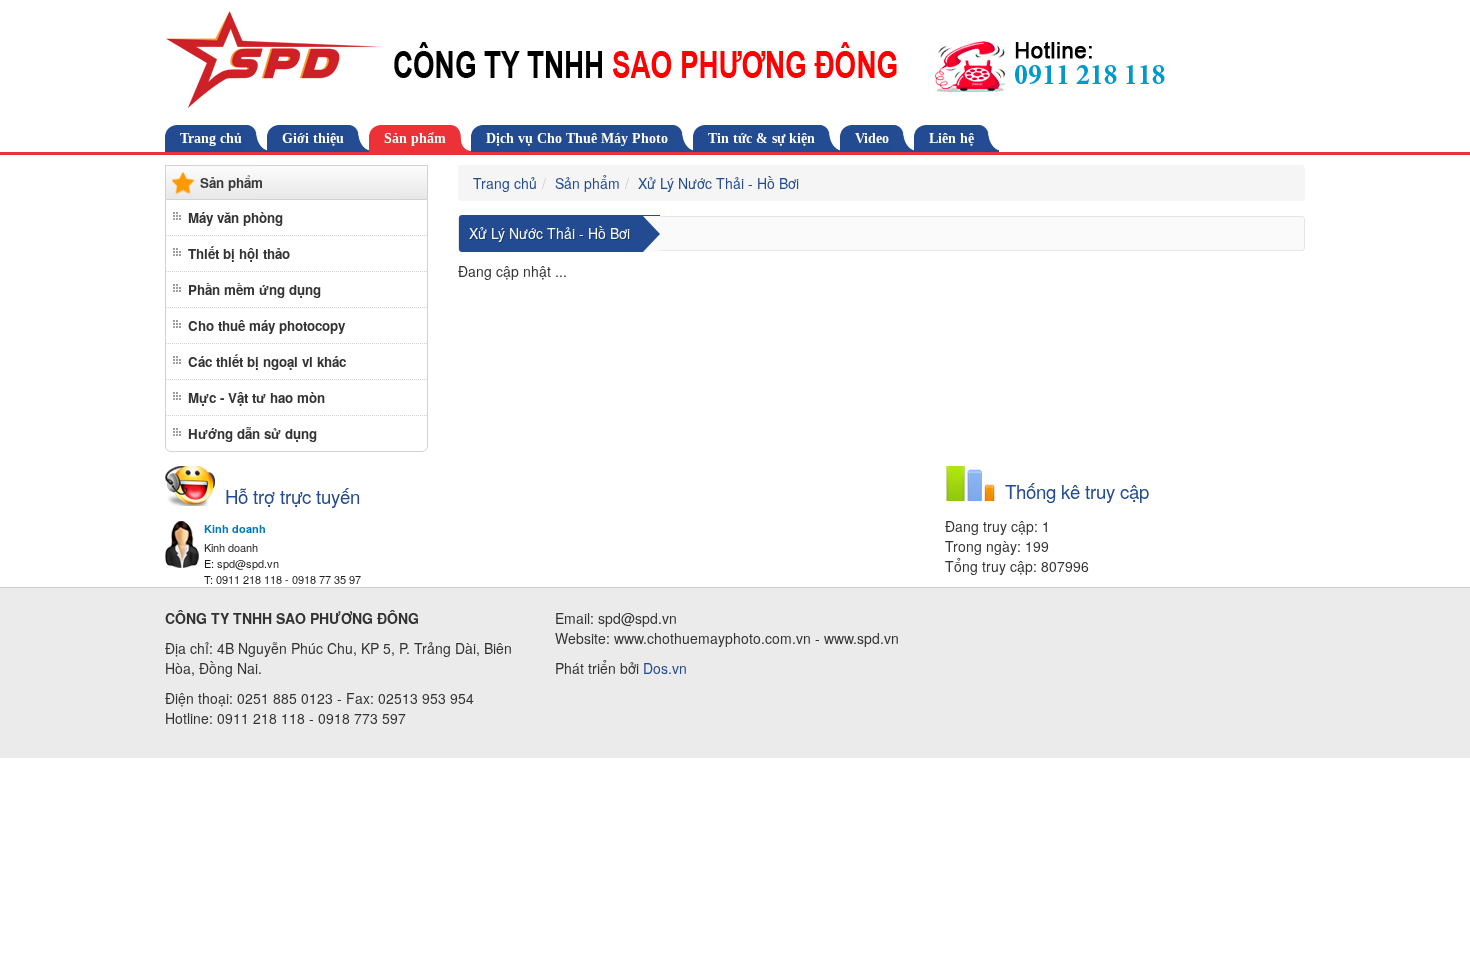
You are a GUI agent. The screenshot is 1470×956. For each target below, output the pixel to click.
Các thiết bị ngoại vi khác (267, 361)
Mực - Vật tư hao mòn (256, 397)
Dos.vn (665, 668)
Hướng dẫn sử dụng (252, 433)
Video (872, 138)
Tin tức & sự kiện (761, 138)
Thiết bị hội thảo (239, 253)
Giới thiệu (313, 138)
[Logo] (735, 60)
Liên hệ (951, 138)
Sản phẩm (415, 138)
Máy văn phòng (235, 217)
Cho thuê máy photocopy (266, 325)
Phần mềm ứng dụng (254, 289)
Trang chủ (211, 138)
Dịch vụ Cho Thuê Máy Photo (577, 138)
